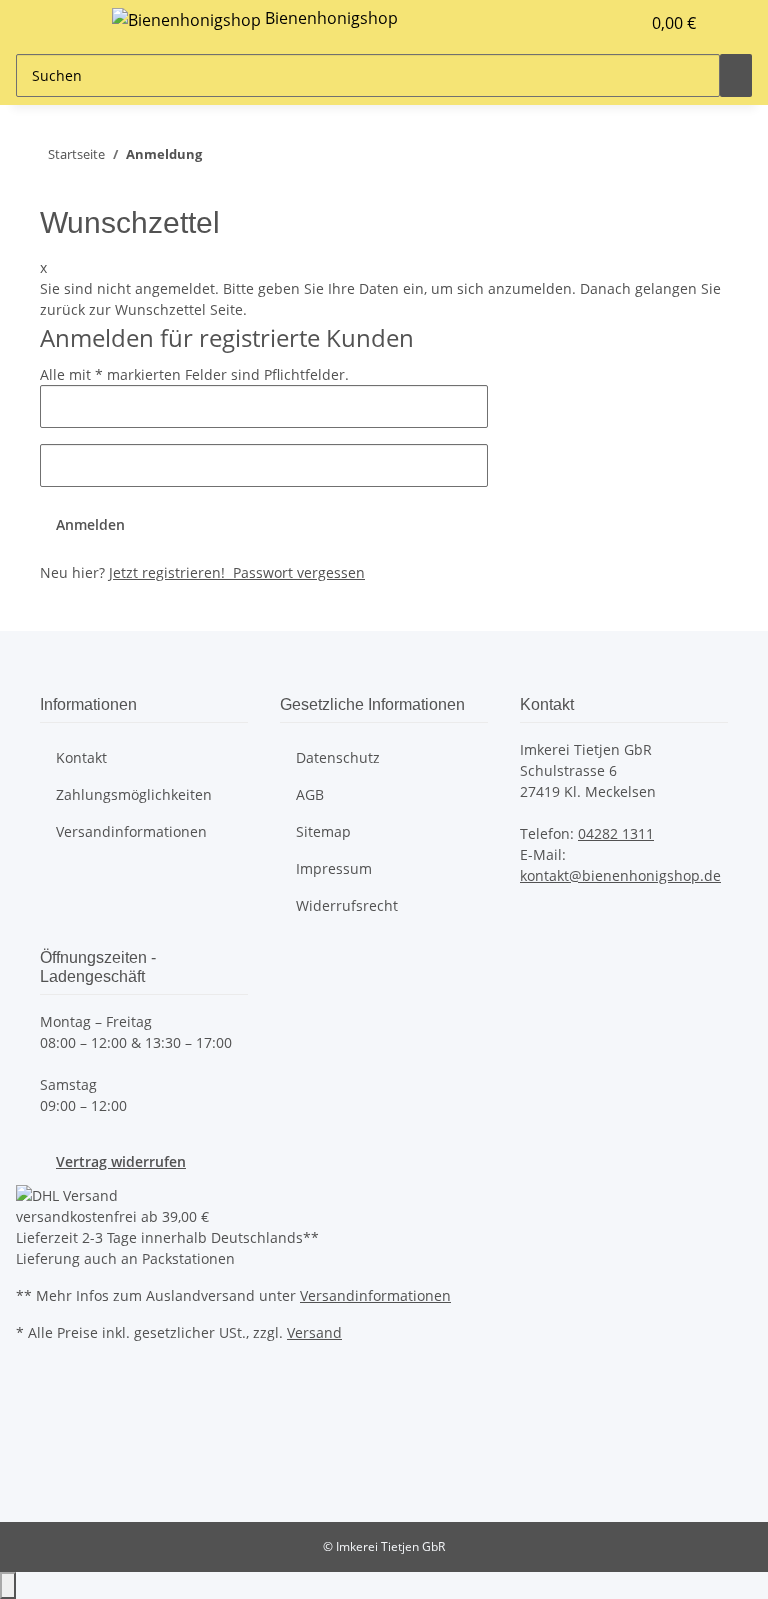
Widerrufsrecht (347, 905)
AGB (310, 794)
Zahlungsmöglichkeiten (134, 794)
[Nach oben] (8, 1585)
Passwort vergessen (297, 572)
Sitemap (323, 831)
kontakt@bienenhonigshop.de (620, 875)
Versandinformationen (131, 831)
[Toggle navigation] (65, 23)
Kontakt (81, 757)
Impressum (334, 868)
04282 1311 (616, 833)
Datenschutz (338, 757)
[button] (584, 23)
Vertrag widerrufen (121, 1161)
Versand (314, 1332)
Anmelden (90, 524)
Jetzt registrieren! (169, 572)
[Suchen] (736, 75)
